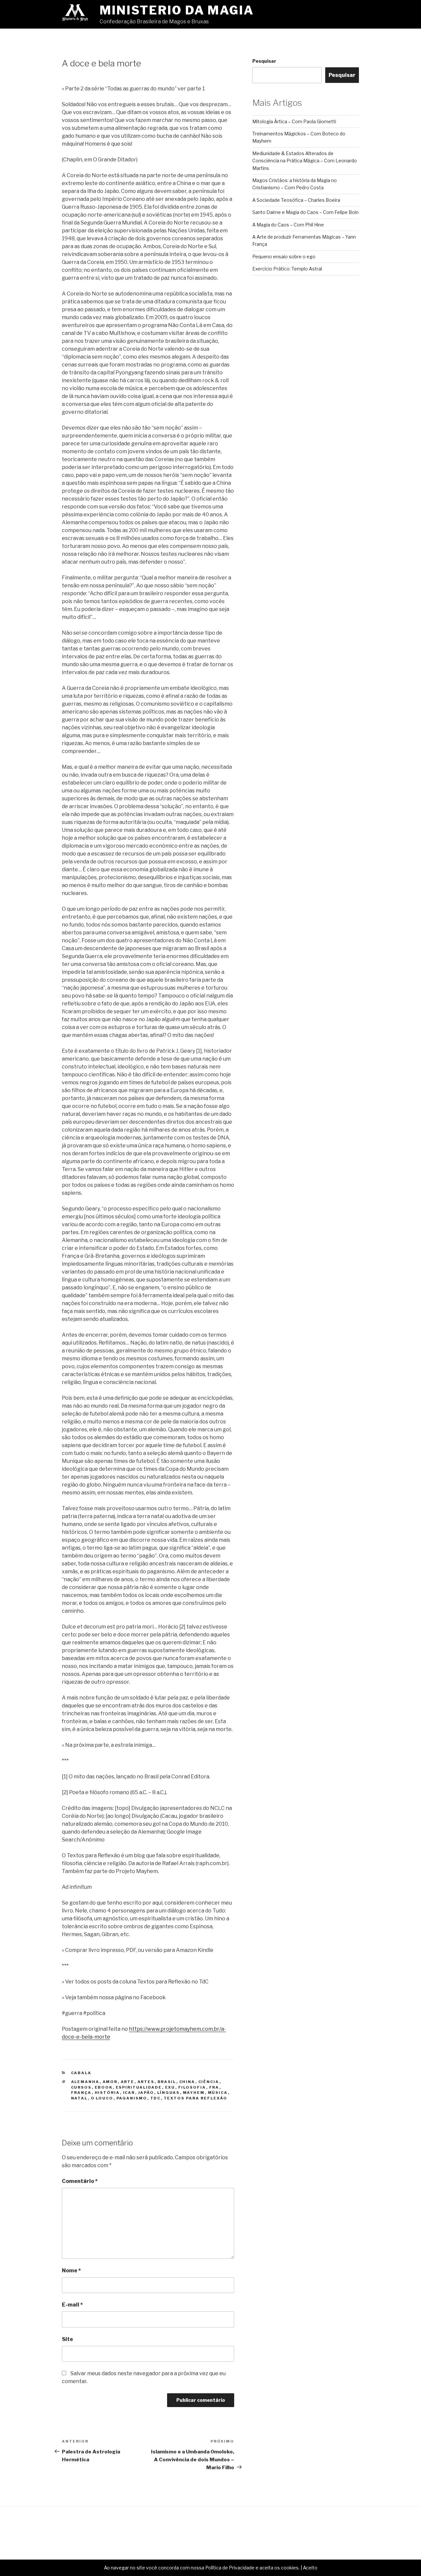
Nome (71, 2271)
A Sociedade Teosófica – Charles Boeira (296, 200)
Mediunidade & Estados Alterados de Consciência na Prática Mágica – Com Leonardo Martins (305, 161)
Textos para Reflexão (196, 2098)
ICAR (129, 2093)
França (81, 2093)
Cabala (81, 2073)
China (187, 2082)
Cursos (81, 2087)
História (107, 2093)
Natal (79, 2098)
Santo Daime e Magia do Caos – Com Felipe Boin (305, 212)
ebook (104, 2087)
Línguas (169, 2093)
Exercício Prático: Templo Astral (287, 269)
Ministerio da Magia (177, 10)
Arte (128, 2082)
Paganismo (132, 2098)
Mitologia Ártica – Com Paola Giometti (294, 121)
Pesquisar (264, 61)
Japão (146, 2093)
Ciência (209, 2082)
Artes (146, 2082)
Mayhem (194, 2093)
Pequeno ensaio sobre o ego (284, 257)
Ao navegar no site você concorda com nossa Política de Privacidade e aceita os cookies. (202, 2568)
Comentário (80, 2181)
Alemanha (85, 2082)
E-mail (72, 2305)
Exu (170, 2087)
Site (67, 2339)
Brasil (167, 2082)
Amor (110, 2082)
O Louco (102, 2098)
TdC (156, 2098)
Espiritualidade (139, 2087)
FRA (214, 2087)
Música (218, 2093)
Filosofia (192, 2087)
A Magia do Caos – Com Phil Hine (288, 225)
